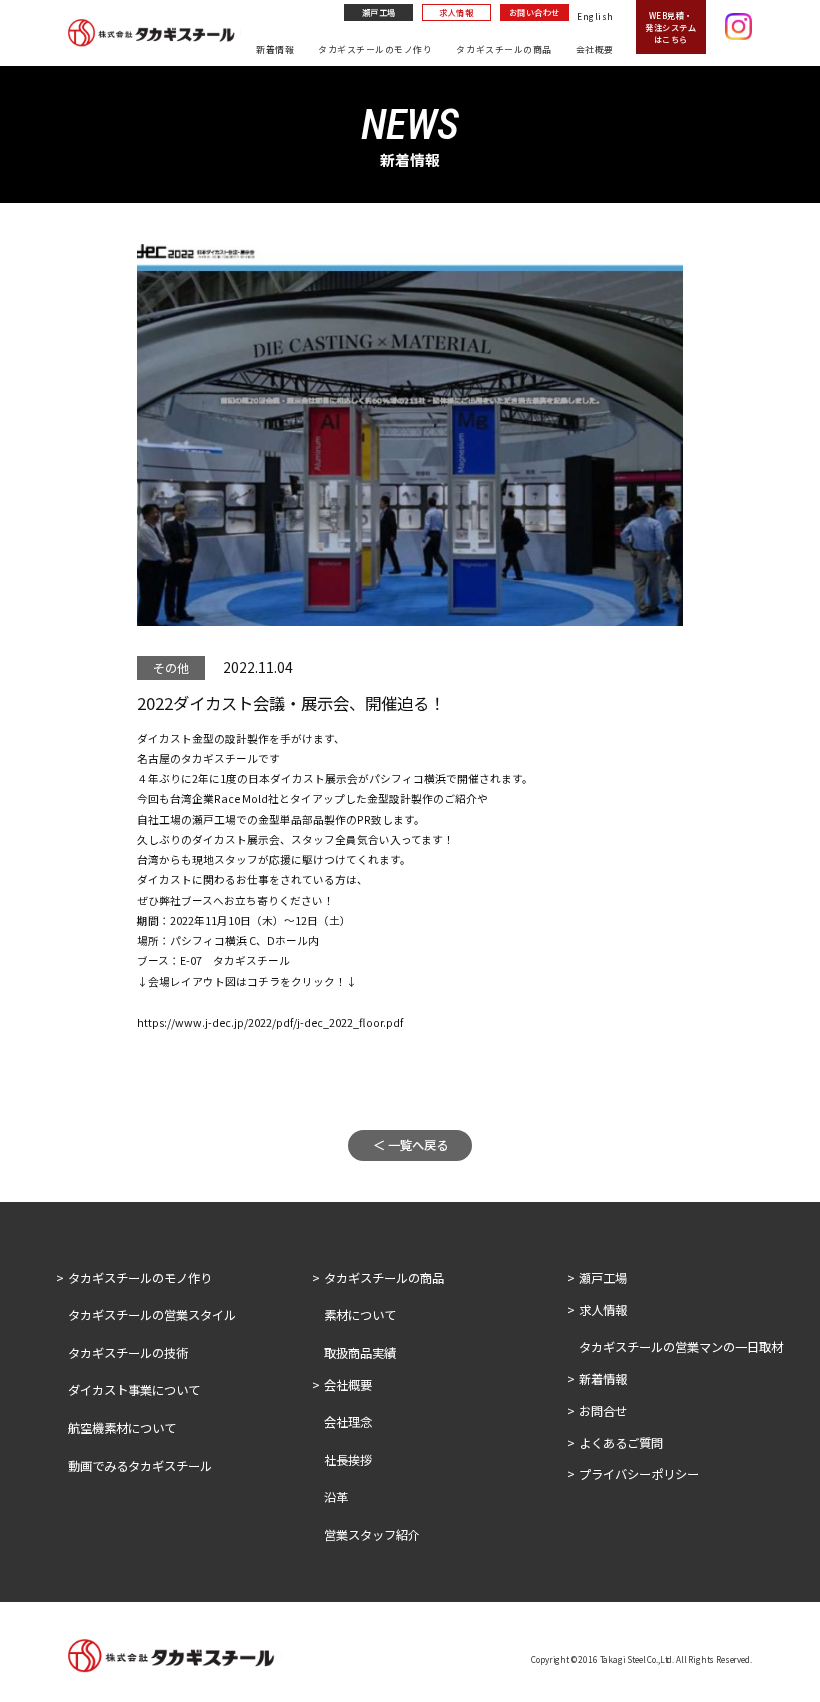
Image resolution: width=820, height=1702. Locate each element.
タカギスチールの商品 (503, 49)
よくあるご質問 (621, 1443)
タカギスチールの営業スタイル (152, 1315)
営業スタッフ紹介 (372, 1535)
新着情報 (275, 49)
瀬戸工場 (379, 12)
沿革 (336, 1497)
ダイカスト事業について (134, 1390)
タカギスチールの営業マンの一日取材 (681, 1347)
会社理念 (348, 1422)
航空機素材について (122, 1428)
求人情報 (456, 12)
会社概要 (595, 49)
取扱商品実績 (360, 1353)
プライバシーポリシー (639, 1474)
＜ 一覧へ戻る (410, 1145)
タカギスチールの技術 (128, 1353)
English (595, 16)
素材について (360, 1315)
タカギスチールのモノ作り (375, 49)
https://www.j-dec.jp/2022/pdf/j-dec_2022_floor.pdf (270, 1022)
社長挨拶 (348, 1460)
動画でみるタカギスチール (140, 1466)
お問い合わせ (534, 12)
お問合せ (603, 1411)
